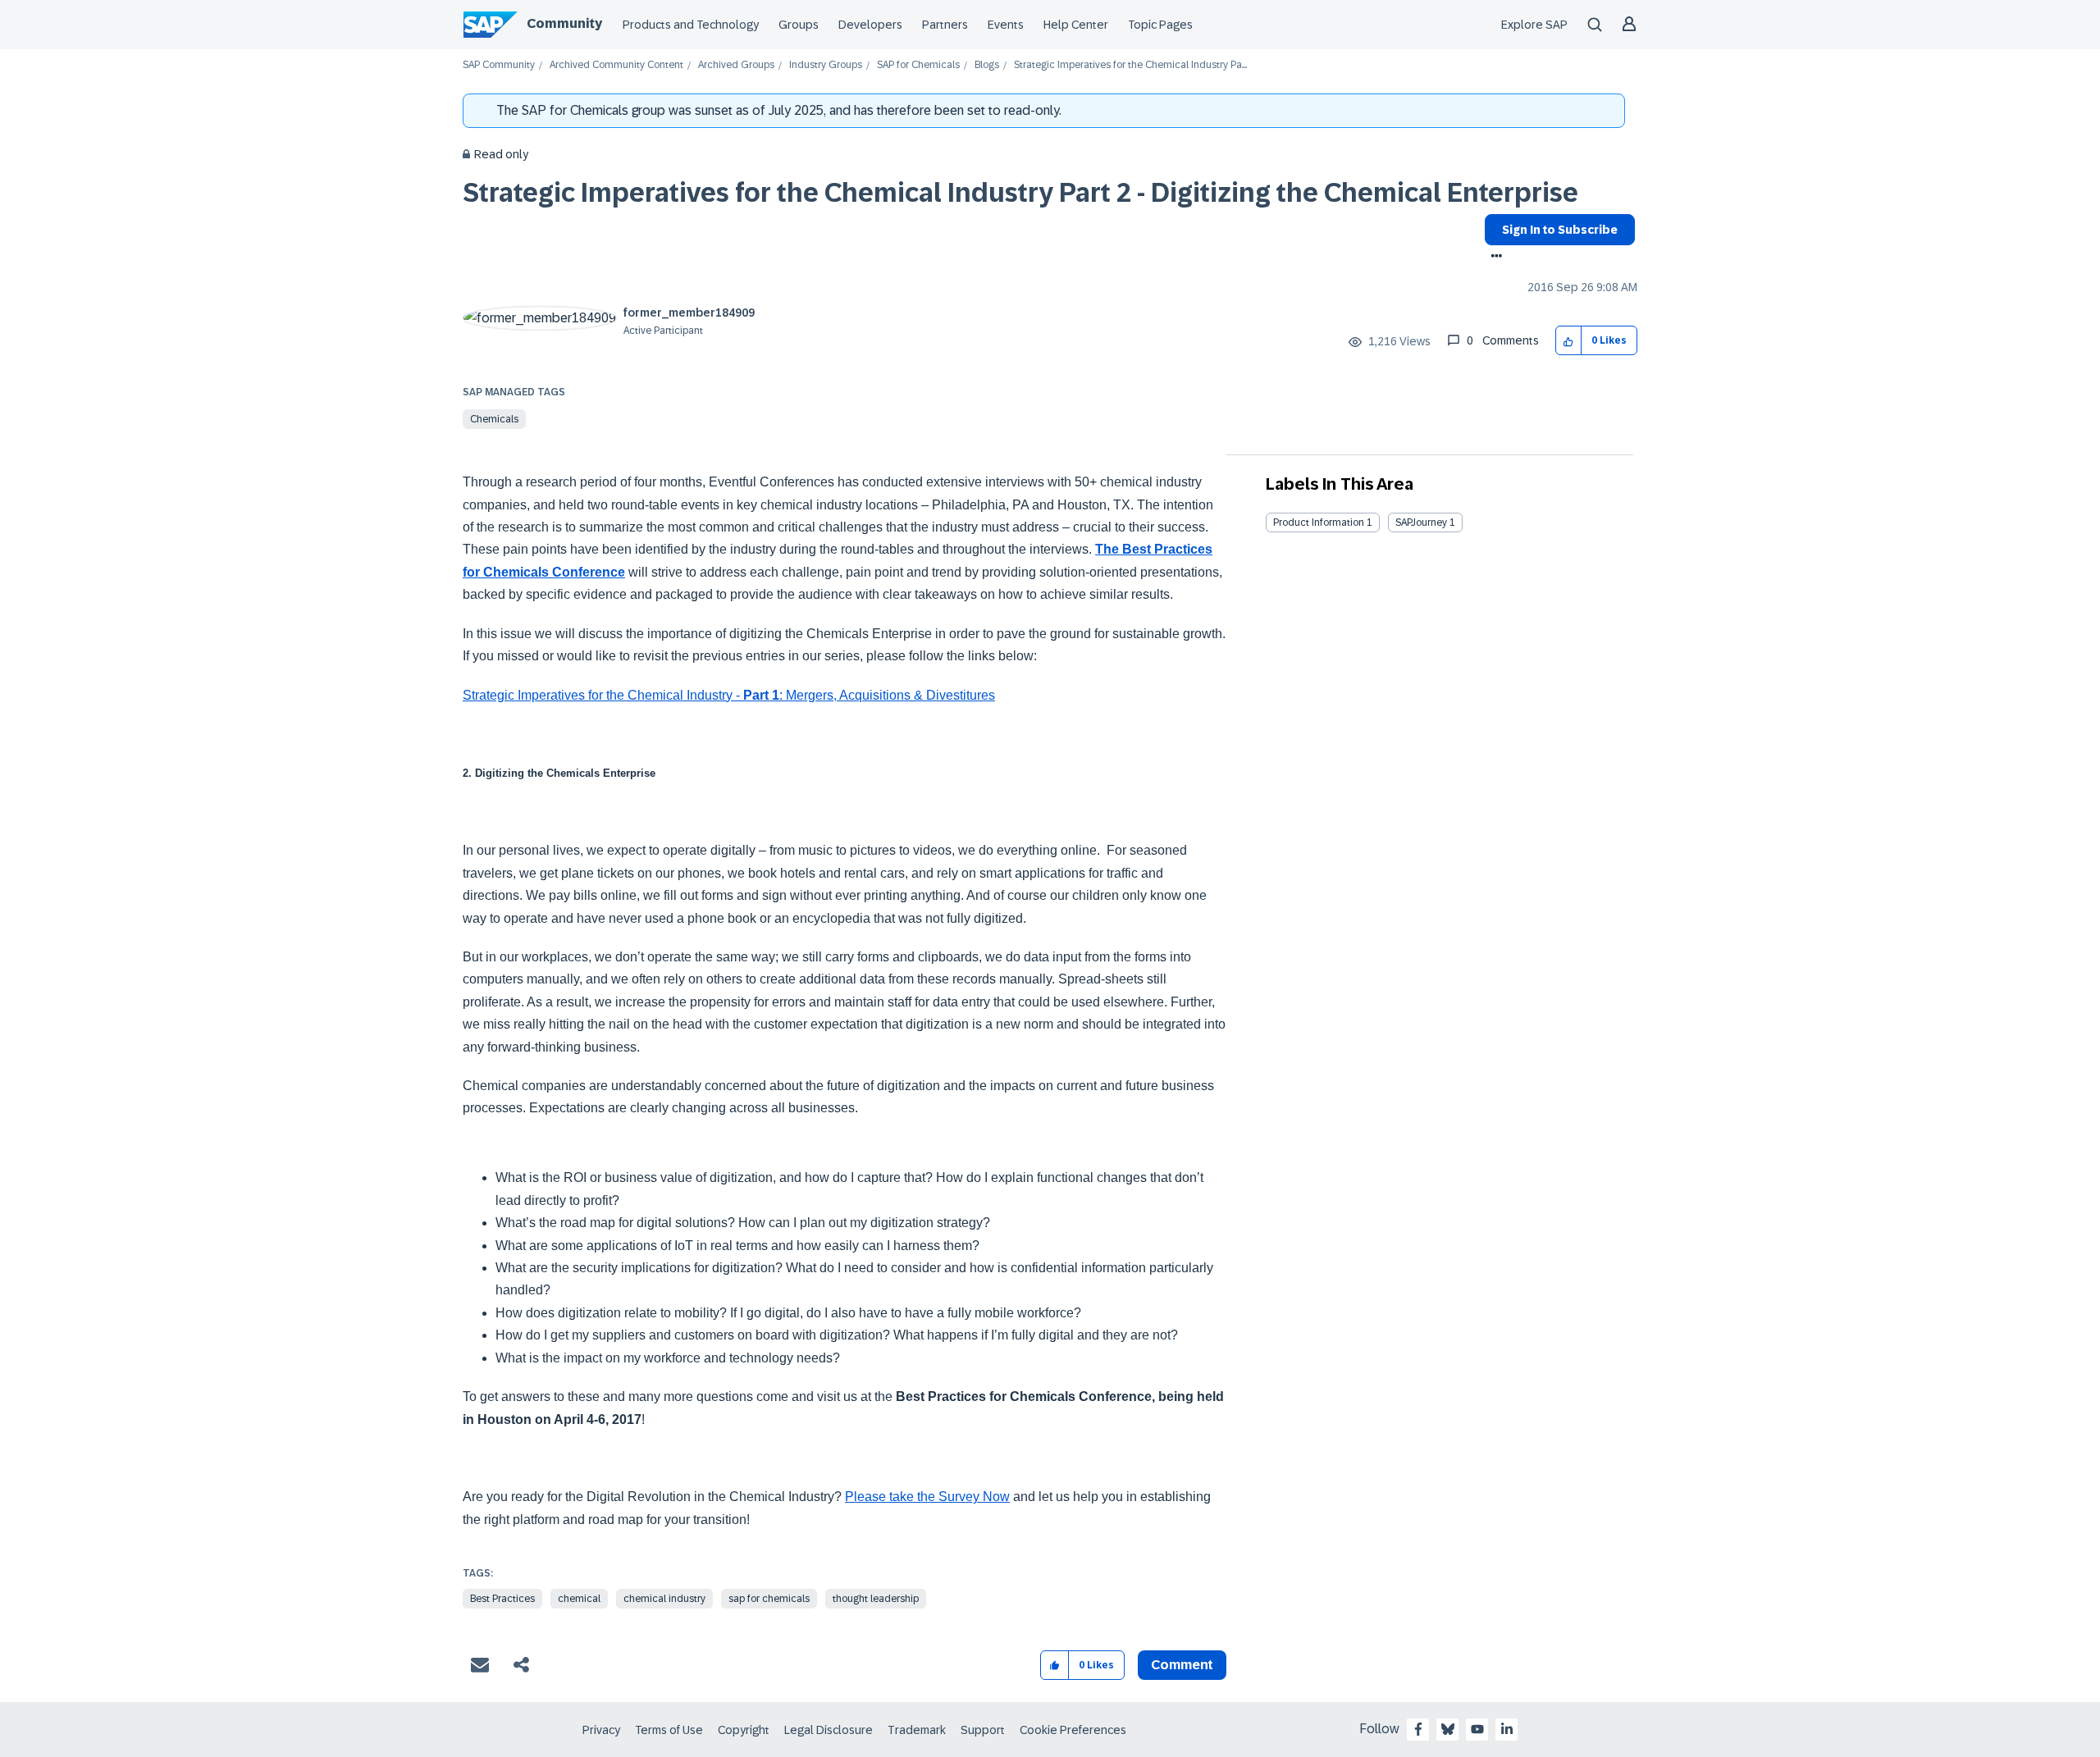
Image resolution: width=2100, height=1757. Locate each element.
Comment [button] (1182, 1665)
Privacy (601, 1730)
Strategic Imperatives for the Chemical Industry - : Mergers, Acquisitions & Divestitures (729, 695)
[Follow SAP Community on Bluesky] (1448, 1729)
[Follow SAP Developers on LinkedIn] (1507, 1729)
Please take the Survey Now (927, 1497)
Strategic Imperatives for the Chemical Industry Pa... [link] (1130, 65)
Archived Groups (736, 65)
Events (1006, 25)
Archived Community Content (616, 65)
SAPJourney (1421, 523)
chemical (579, 1599)
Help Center (1076, 25)
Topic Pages (1160, 25)
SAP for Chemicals (918, 65)
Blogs (987, 65)
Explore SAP (1534, 25)
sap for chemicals (769, 1599)
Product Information (1319, 523)
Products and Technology (691, 25)
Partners (945, 25)
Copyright (744, 1730)
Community (564, 23)
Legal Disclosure (829, 1730)
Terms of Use (669, 1730)
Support (983, 1730)
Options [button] (1493, 258)
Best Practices (502, 1599)
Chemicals (494, 419)
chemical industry (664, 1599)
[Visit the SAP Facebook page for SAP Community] (1418, 1729)
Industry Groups (826, 65)
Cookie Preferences (1073, 1730)
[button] (1569, 341)
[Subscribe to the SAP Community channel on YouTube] (1477, 1729)
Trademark (917, 1730)
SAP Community (499, 65)
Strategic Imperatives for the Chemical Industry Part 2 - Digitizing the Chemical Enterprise (1020, 193)
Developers (870, 25)
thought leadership (876, 1599)
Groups (799, 25)
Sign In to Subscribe (1560, 230)
